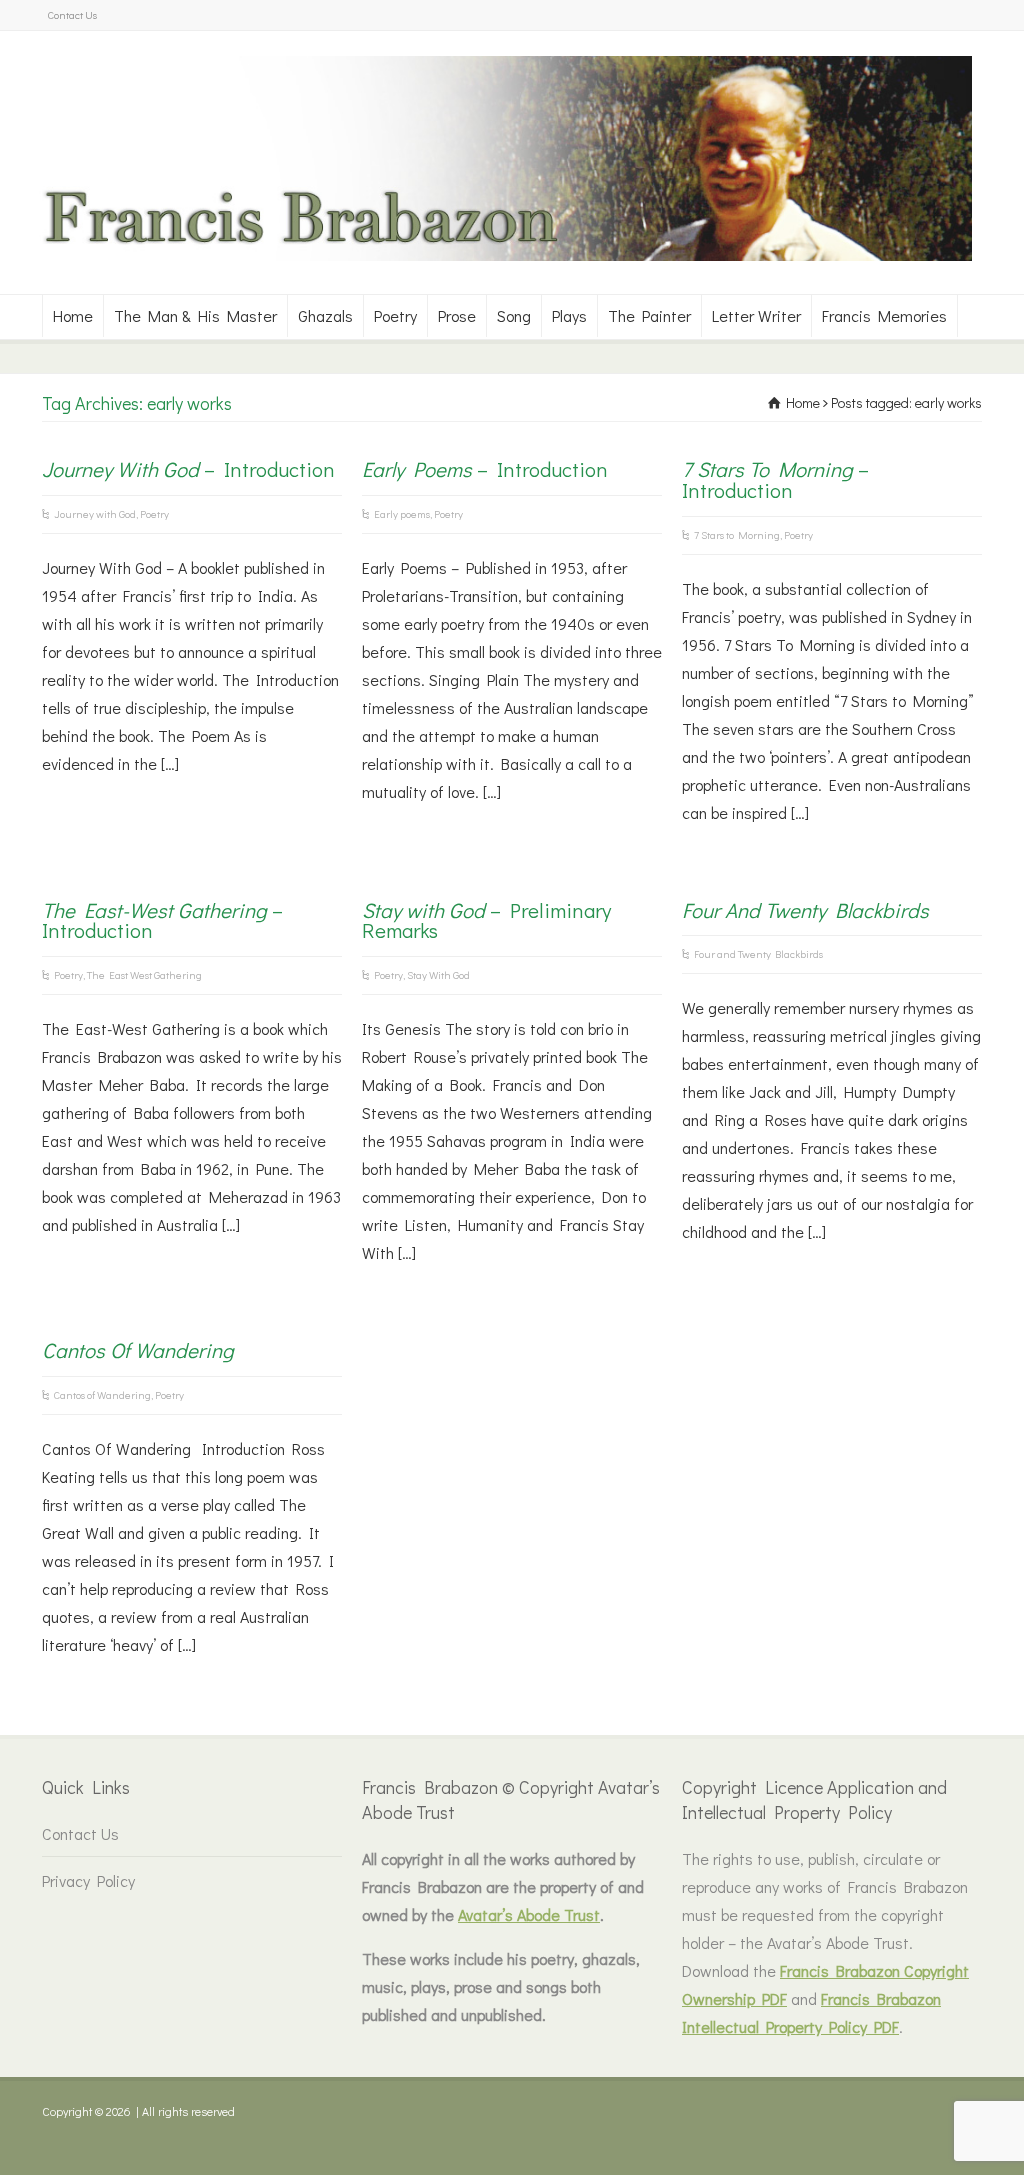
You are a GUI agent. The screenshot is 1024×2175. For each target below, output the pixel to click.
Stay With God (438, 974)
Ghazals (325, 315)
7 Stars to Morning (737, 534)
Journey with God (95, 513)
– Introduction (188, 469)
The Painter (649, 315)
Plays (569, 315)
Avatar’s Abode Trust (529, 1914)
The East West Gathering (144, 974)
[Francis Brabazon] (502, 254)
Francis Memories (884, 315)
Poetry (395, 315)
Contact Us (72, 14)
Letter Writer (756, 315)
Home (73, 315)
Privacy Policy (88, 1880)
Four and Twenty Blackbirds (758, 953)
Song (514, 315)
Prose (457, 315)
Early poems (402, 513)
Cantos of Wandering (102, 1394)
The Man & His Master (195, 315)
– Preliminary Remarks (486, 920)
